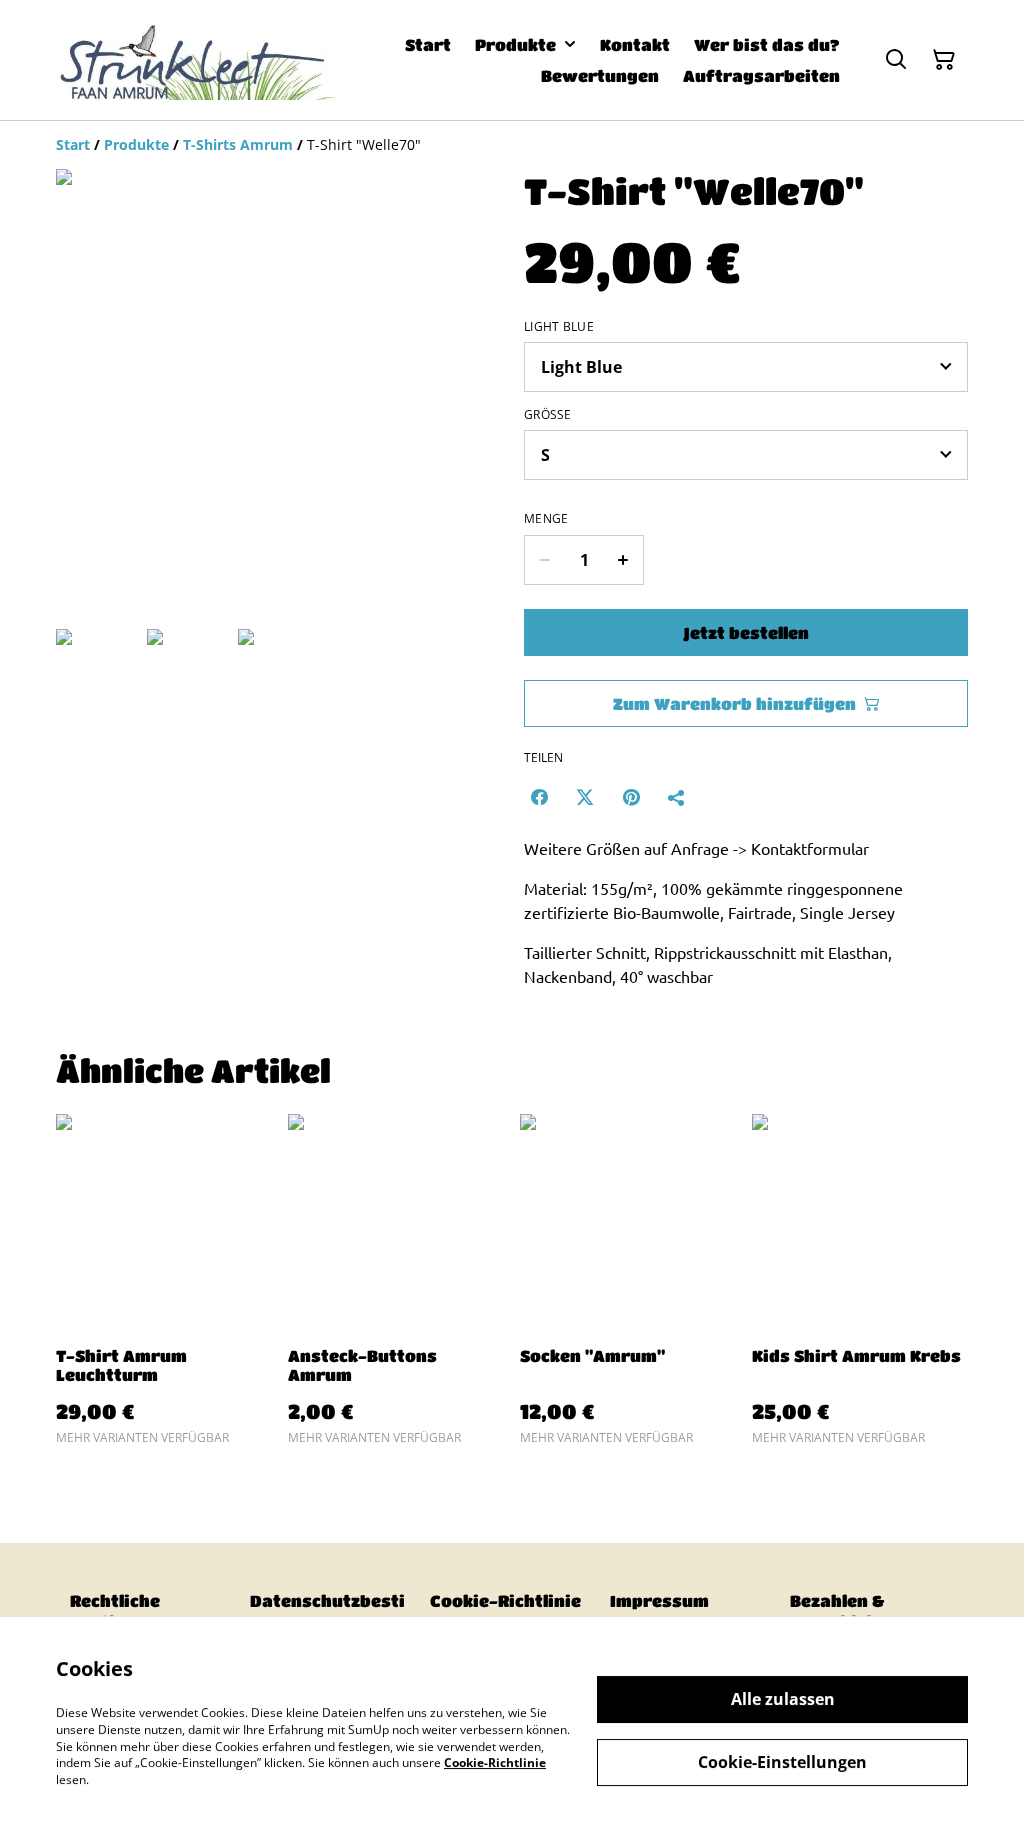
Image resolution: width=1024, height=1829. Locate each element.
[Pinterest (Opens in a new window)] (631, 797)
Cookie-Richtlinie (505, 1600)
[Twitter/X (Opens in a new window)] (585, 797)
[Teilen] (677, 797)
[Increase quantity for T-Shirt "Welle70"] (623, 560)
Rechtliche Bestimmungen (135, 1610)
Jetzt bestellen (746, 632)
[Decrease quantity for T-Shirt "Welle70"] (544, 560)
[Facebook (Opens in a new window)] (539, 797)
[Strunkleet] (198, 60)
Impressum (659, 1600)
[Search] (896, 60)
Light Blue (559, 327)
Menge (546, 519)
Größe (548, 415)
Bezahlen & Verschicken (843, 1610)
